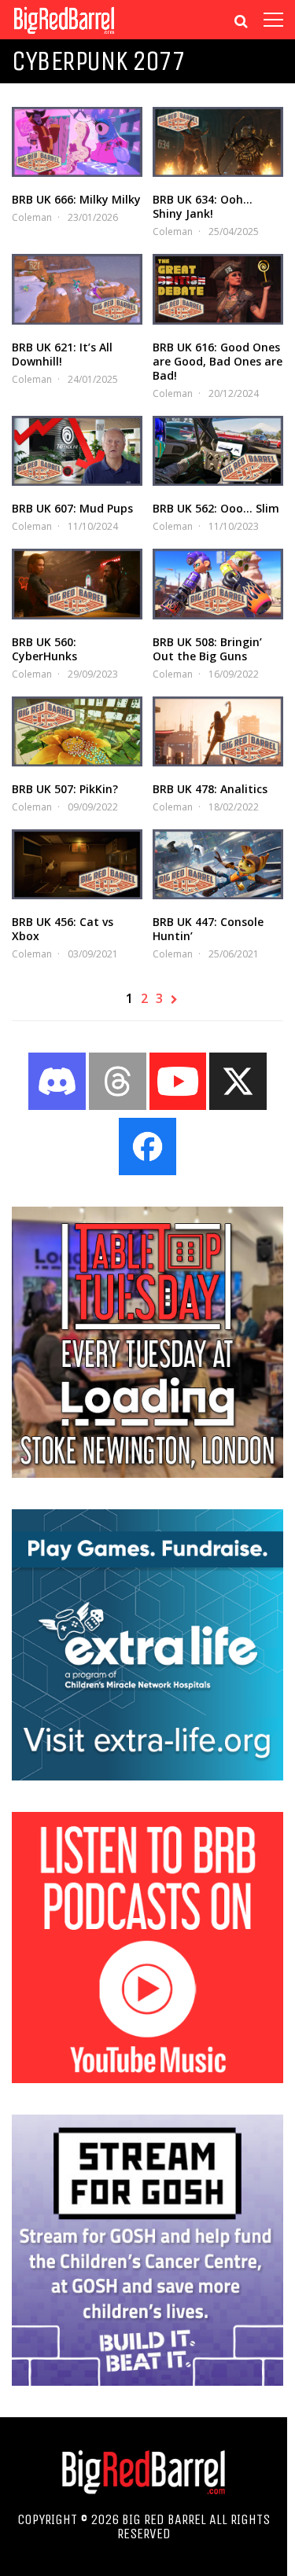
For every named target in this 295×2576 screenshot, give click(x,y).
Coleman (32, 217)
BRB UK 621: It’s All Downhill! (62, 354)
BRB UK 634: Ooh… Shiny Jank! (203, 206)
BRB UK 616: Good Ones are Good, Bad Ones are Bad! (218, 361)
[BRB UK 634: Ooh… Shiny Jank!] (218, 142)
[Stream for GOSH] (147, 2381)
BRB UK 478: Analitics (210, 789)
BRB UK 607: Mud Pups (72, 508)
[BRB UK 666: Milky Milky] (77, 142)
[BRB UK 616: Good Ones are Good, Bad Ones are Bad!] (218, 289)
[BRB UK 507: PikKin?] (77, 731)
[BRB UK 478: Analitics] (218, 731)
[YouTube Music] (147, 2078)
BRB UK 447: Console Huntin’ (208, 929)
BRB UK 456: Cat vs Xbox (63, 929)
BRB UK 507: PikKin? (65, 789)
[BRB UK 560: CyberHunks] (77, 584)
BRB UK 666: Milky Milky (76, 199)
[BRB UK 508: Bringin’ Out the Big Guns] (218, 584)
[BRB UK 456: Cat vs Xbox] (77, 864)
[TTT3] (147, 1473)
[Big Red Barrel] (64, 35)
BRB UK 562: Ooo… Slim (216, 508)
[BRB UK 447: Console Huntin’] (218, 864)
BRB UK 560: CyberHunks (44, 649)
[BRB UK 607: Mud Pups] (77, 451)
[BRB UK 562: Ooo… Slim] (218, 451)
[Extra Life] (147, 1776)
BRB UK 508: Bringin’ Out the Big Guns (207, 649)
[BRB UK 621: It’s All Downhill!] (77, 289)
